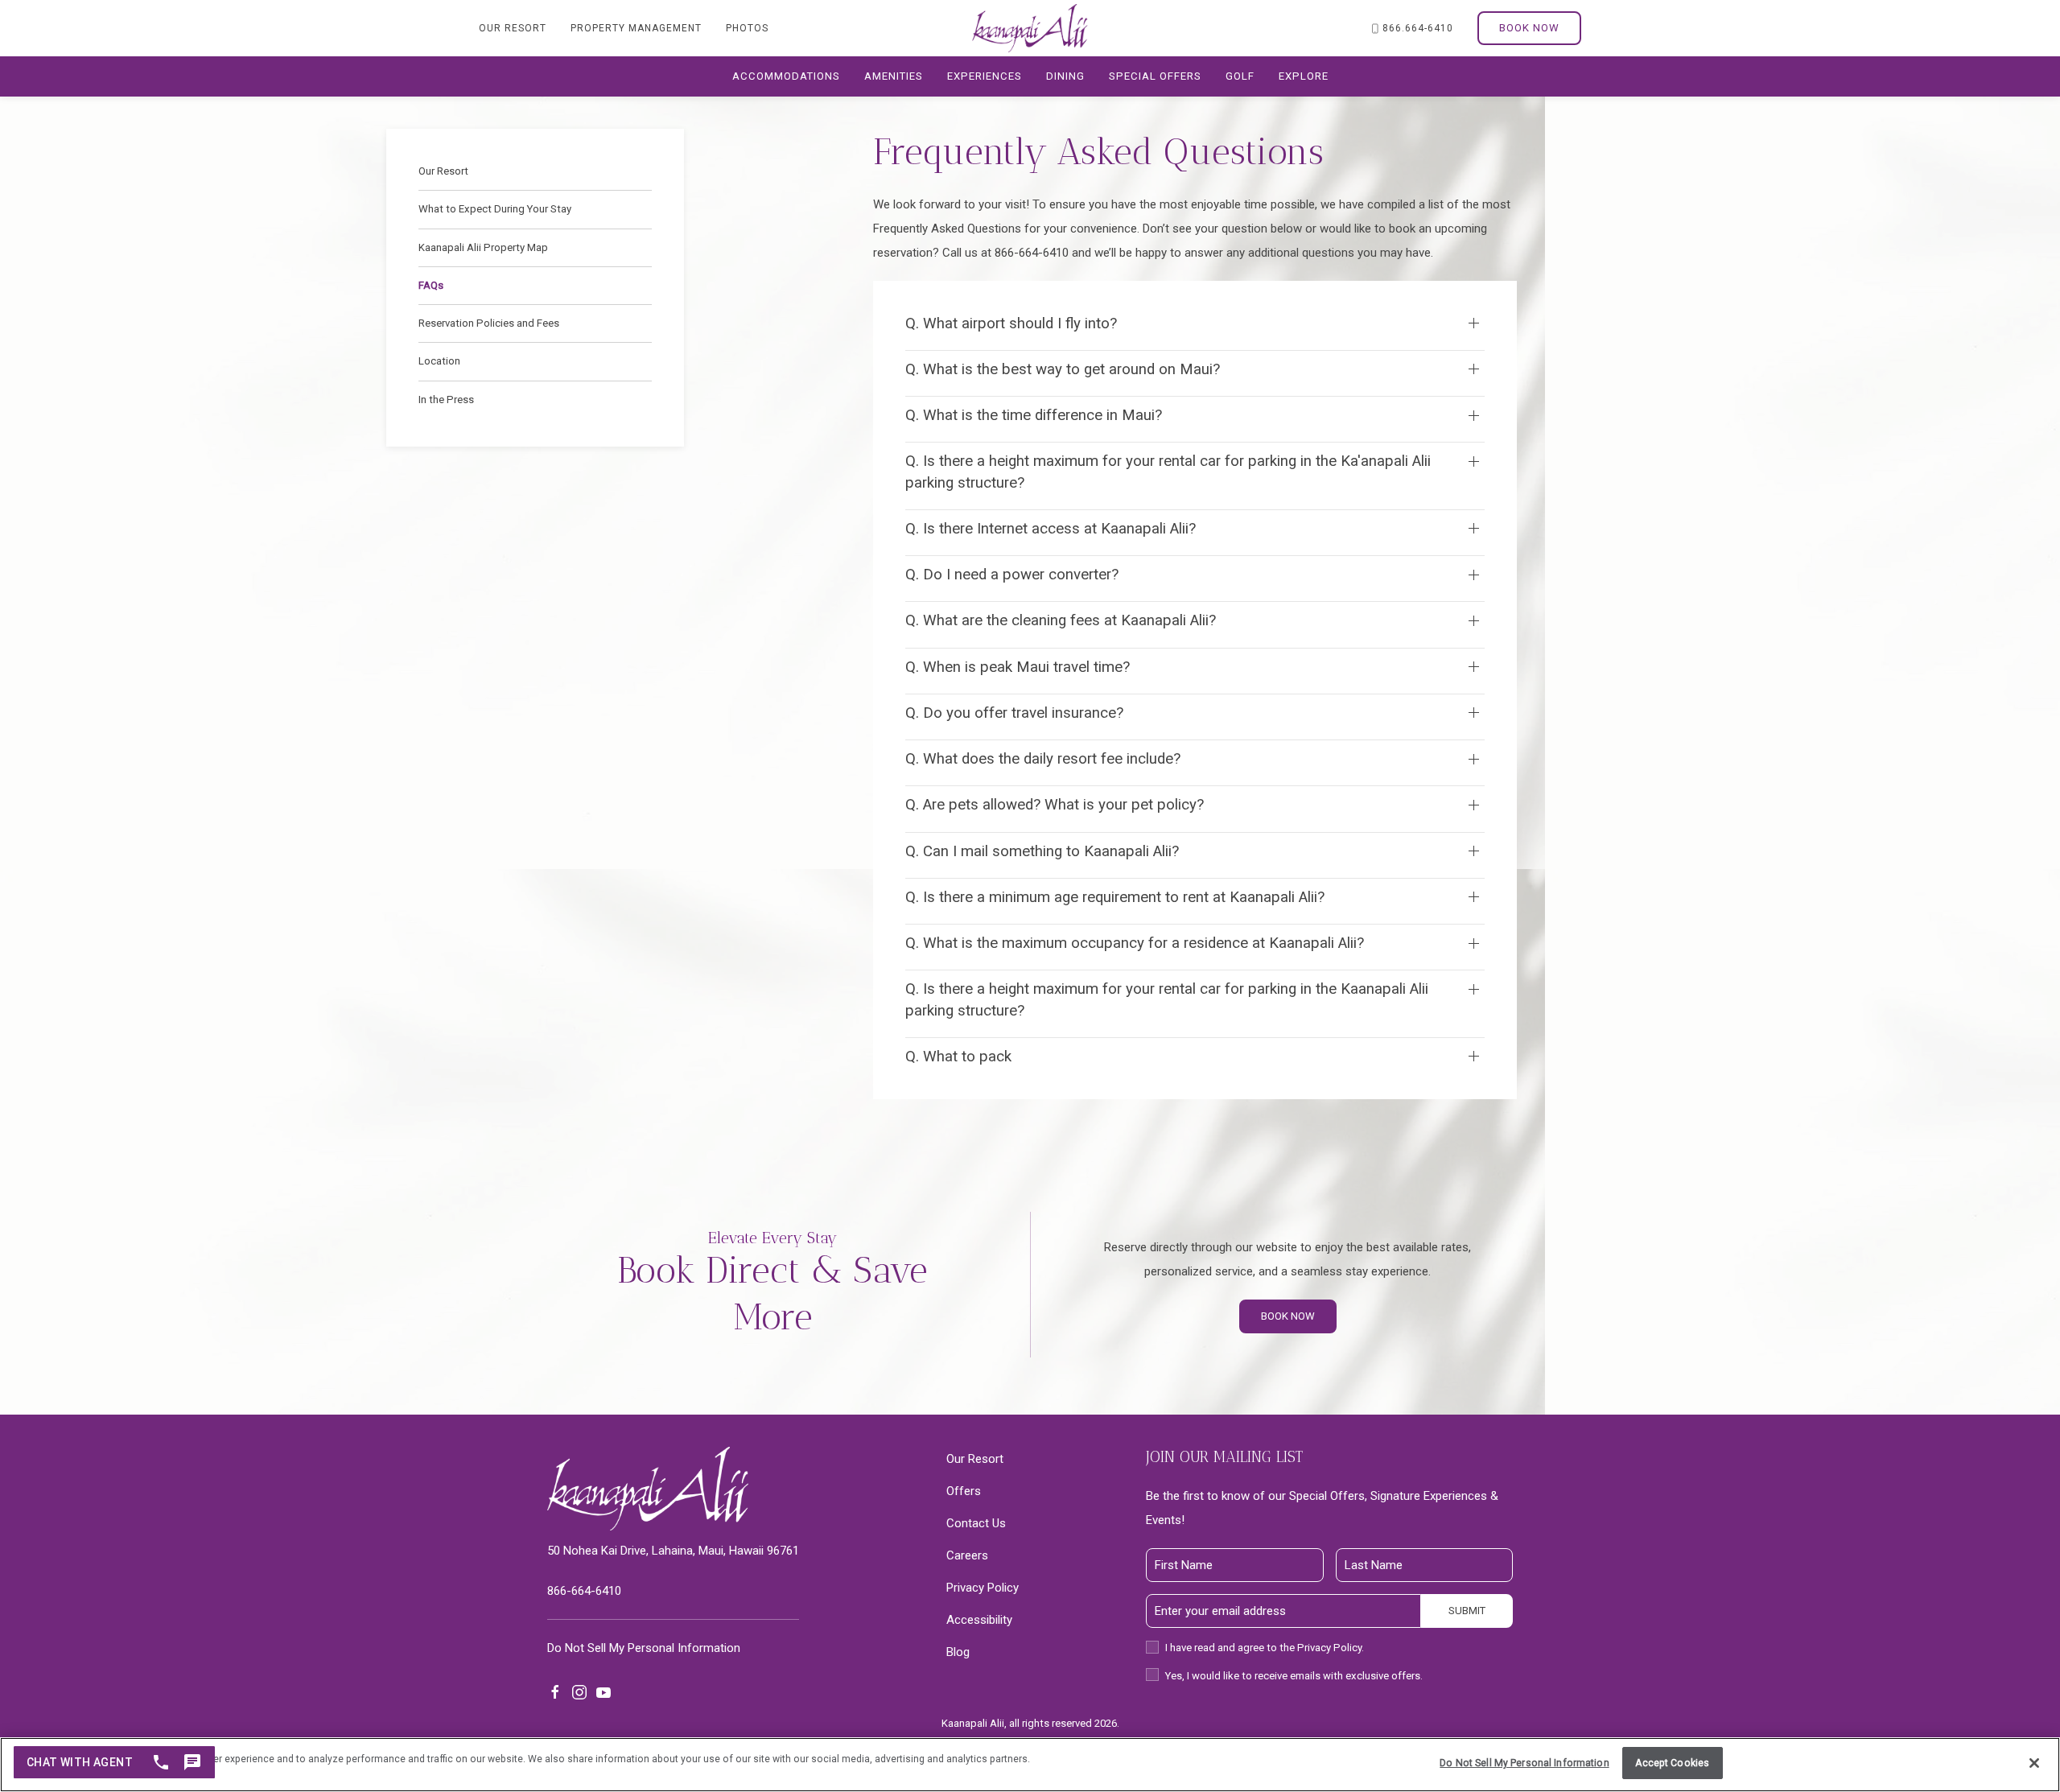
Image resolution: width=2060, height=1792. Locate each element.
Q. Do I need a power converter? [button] (1012, 575)
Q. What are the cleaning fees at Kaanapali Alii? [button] (1061, 620)
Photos (747, 28)
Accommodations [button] (786, 76)
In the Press (446, 400)
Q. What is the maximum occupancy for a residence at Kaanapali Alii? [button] (1135, 943)
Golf (1240, 76)
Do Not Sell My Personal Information (1524, 1763)
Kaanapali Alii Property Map (483, 247)
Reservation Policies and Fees (489, 323)
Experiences (985, 76)
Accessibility (979, 1620)
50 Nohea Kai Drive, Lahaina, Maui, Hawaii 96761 (673, 1551)
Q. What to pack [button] (958, 1057)
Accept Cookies (1672, 1763)
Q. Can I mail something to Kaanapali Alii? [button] (1042, 851)
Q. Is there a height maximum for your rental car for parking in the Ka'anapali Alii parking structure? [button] (1168, 472)
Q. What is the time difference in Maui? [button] (1034, 415)
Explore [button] (1304, 76)
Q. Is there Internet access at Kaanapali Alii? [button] (1051, 529)
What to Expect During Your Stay (495, 209)
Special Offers (1155, 76)
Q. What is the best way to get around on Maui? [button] (1063, 369)
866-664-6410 (584, 1591)
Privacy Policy (983, 1588)
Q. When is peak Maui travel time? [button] (1018, 667)
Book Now (1529, 28)
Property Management (636, 28)
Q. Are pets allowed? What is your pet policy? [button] (1055, 805)
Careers (967, 1555)
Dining (1065, 76)
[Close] (2034, 1763)
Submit (1467, 1611)
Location (439, 361)
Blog (958, 1652)
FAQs (431, 285)
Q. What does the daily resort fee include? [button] (1043, 759)
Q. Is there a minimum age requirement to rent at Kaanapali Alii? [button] (1115, 897)
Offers (964, 1491)
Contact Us (976, 1523)
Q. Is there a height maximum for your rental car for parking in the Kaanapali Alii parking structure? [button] (1167, 999)
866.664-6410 (1418, 28)
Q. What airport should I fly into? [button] (1011, 323)
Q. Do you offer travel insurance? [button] (1014, 713)
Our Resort (513, 28)
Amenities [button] (894, 76)
